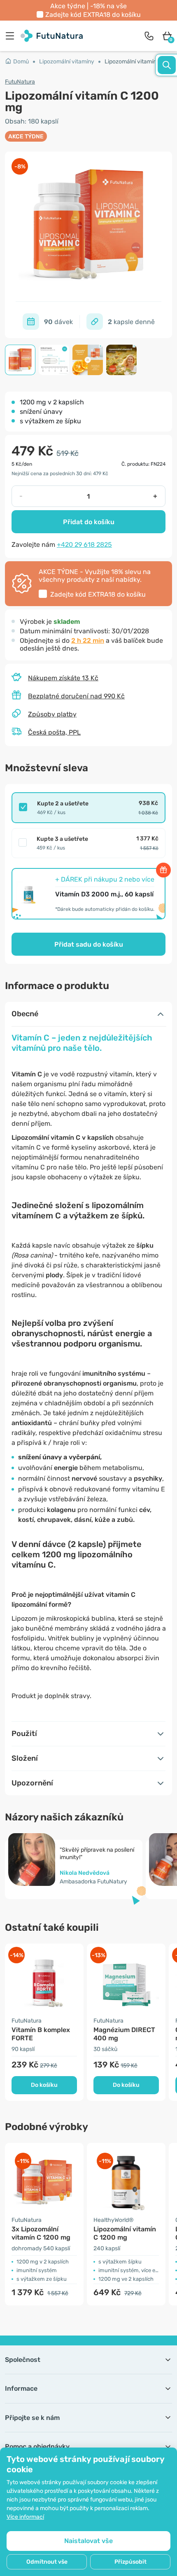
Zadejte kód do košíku (93, 15)
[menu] (12, 36)
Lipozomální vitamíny (67, 62)
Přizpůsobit (130, 2562)
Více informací (25, 2517)
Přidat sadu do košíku (89, 944)
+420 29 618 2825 (84, 545)
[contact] (149, 36)
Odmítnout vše (47, 2562)
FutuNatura (20, 82)
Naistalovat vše (88, 2541)
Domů (21, 62)
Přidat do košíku (89, 522)
